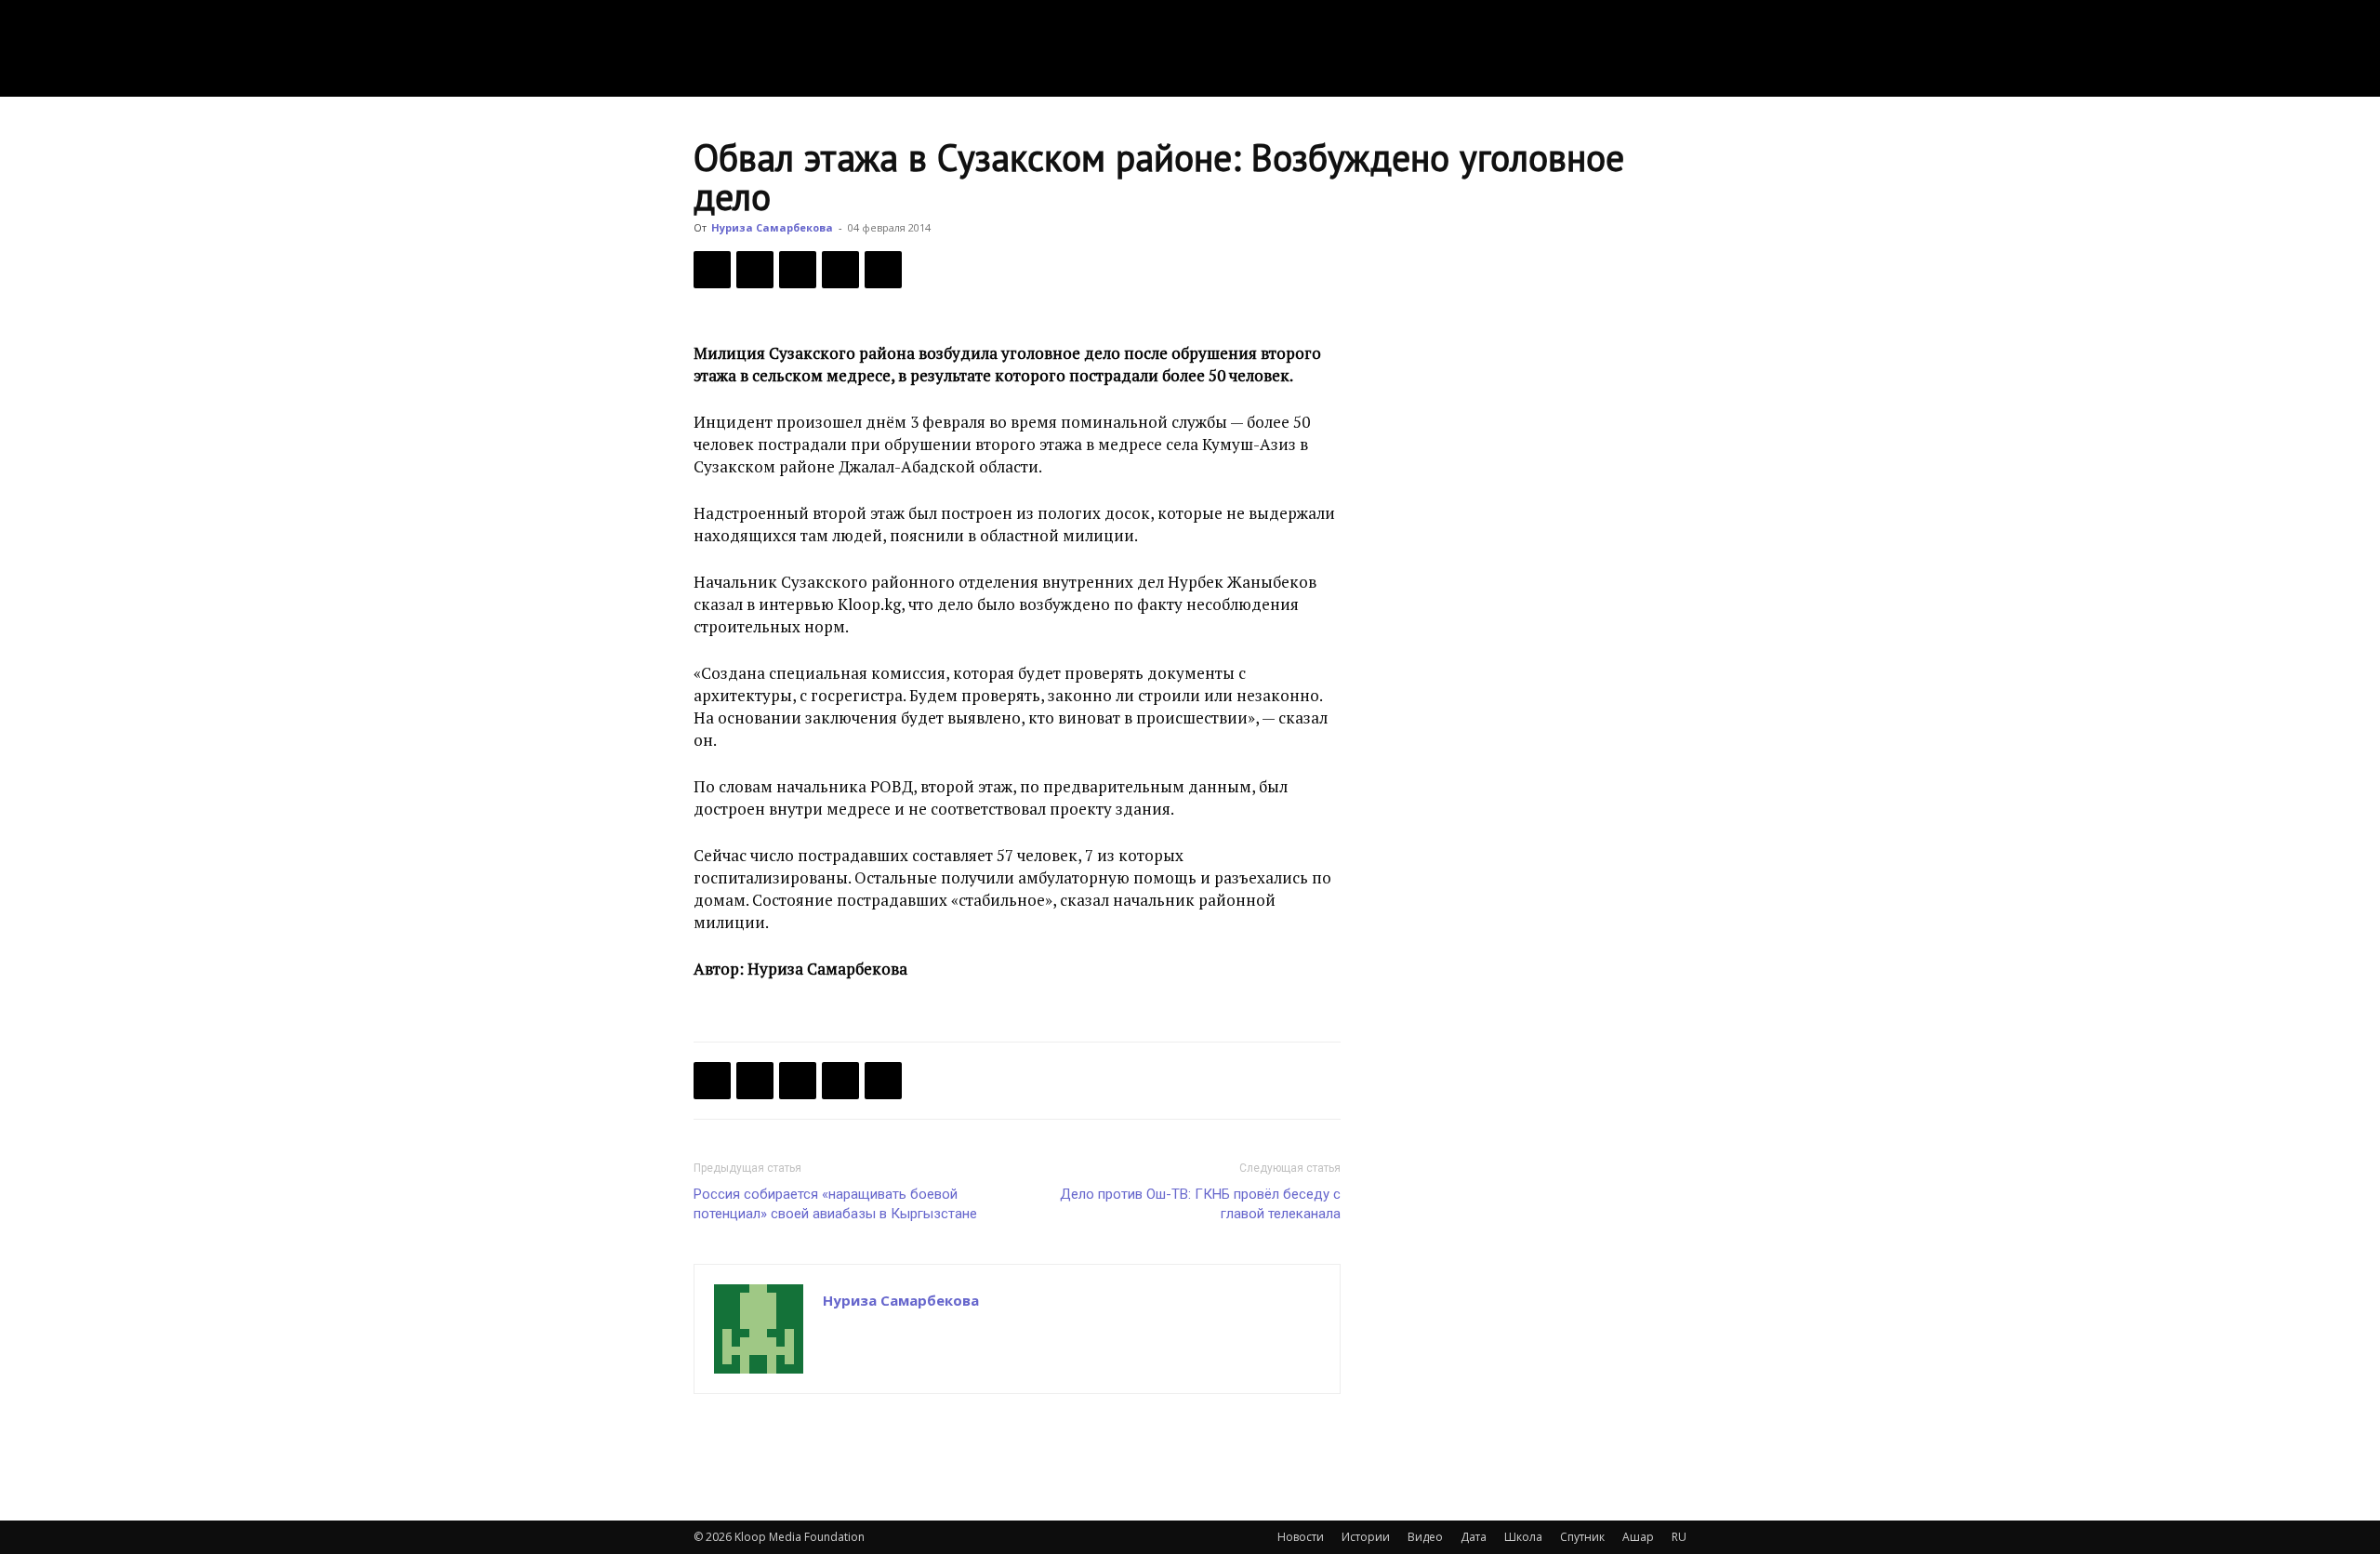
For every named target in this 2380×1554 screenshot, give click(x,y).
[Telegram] (840, 270)
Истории (1366, 1537)
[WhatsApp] (883, 270)
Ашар (1638, 1537)
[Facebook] (712, 270)
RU (1679, 1537)
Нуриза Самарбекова (772, 227)
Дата (1474, 1537)
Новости (1301, 1537)
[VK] (798, 270)
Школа (1523, 1537)
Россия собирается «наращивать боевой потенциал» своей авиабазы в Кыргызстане (835, 1204)
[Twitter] (755, 270)
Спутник (1582, 1537)
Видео (1425, 1537)
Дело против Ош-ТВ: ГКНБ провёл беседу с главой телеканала (1200, 1204)
